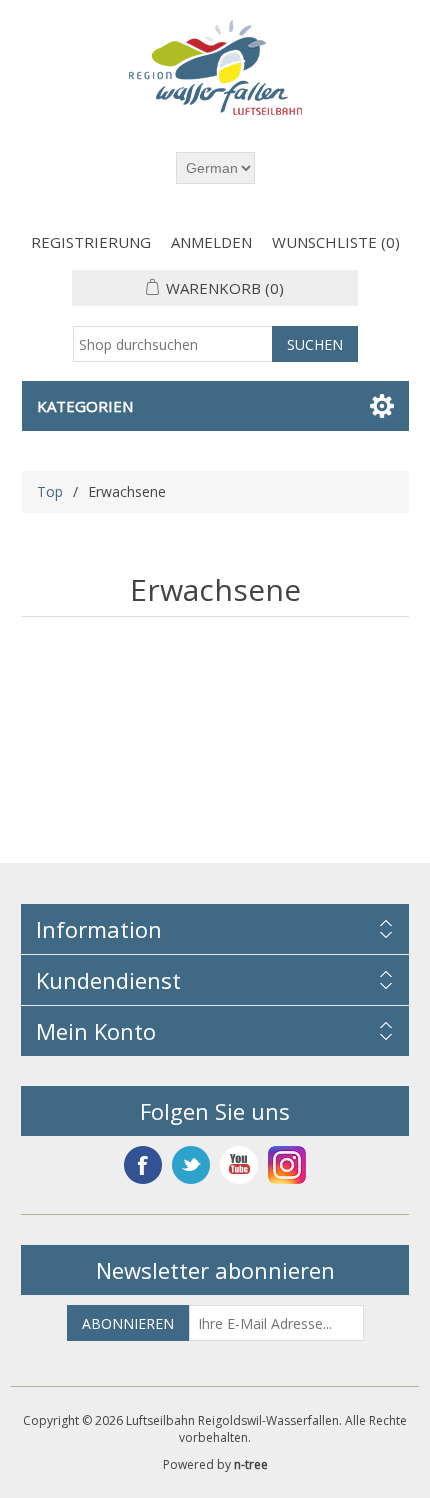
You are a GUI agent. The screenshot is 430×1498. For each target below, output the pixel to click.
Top (50, 491)
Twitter (191, 1165)
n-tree (251, 1464)
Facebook (143, 1165)
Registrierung (91, 242)
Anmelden (211, 242)
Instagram (287, 1165)
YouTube (239, 1165)
